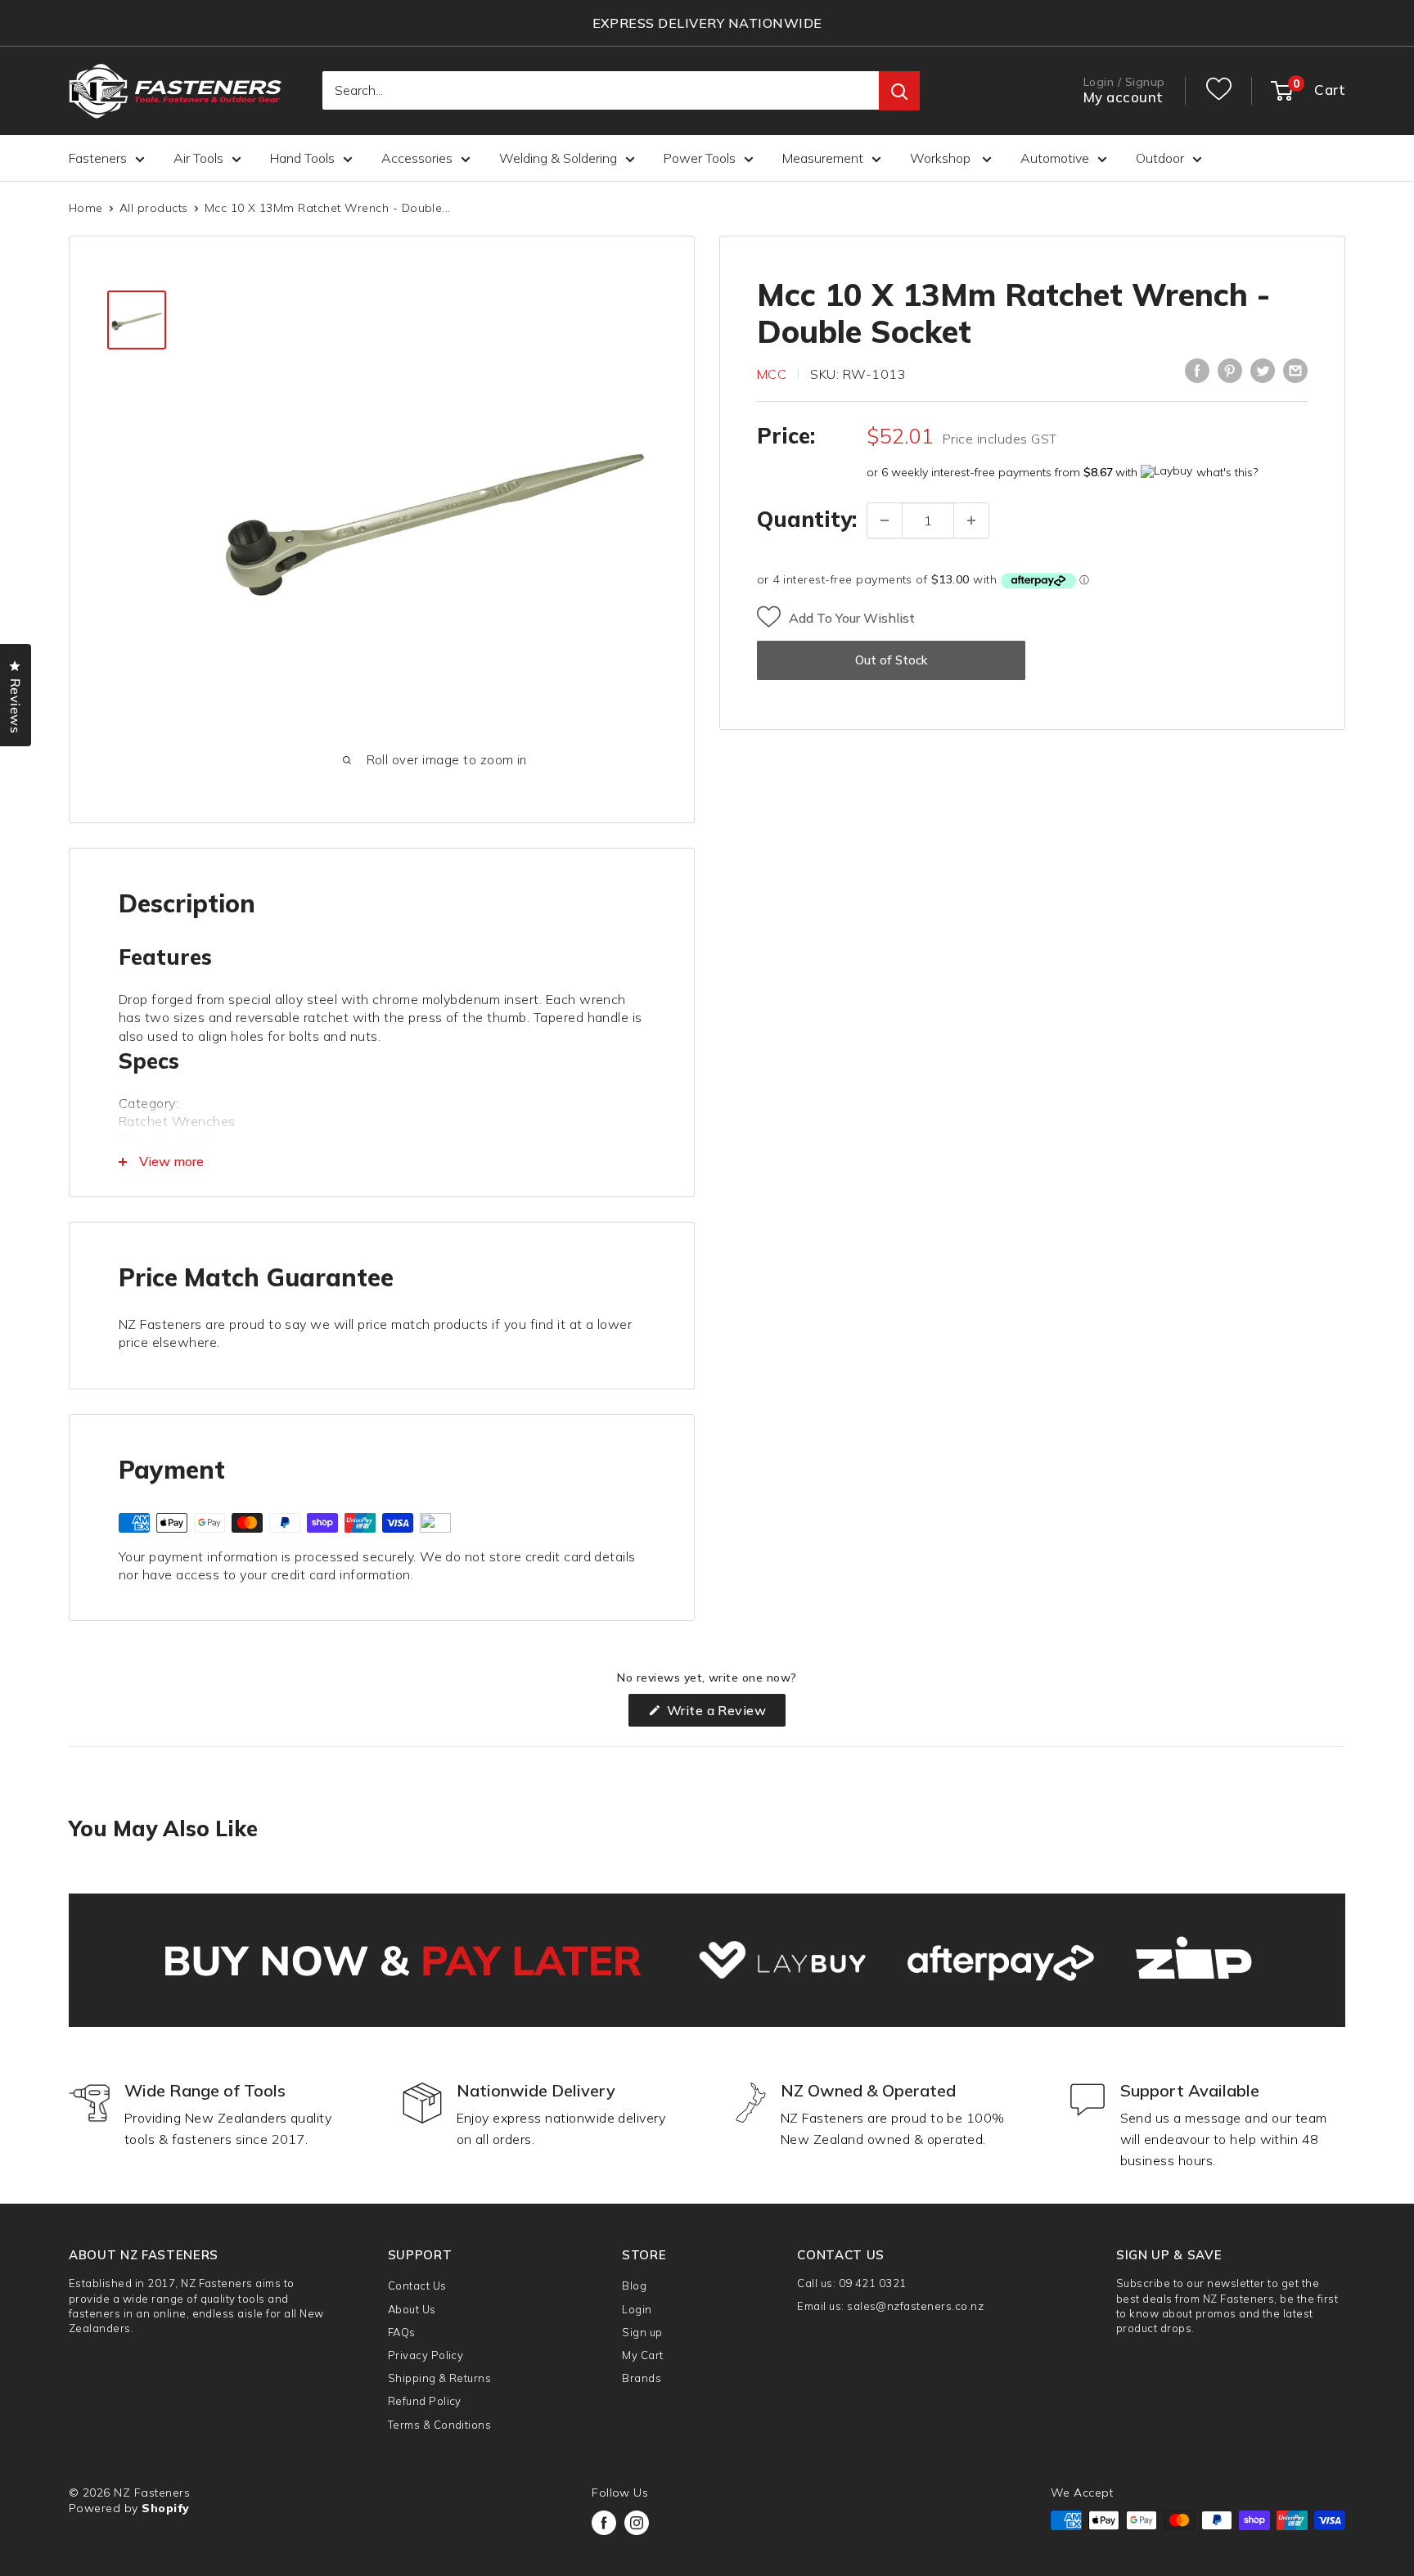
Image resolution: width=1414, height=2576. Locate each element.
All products (154, 208)
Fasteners (98, 158)
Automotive (1055, 158)
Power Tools (700, 158)
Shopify (165, 2508)
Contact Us (417, 2286)
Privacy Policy (426, 2355)
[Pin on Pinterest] (1230, 371)
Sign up (642, 2332)
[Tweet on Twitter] (1263, 371)
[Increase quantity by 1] (971, 520)
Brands (642, 2378)
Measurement (823, 158)
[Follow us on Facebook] (604, 2523)
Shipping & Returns (440, 2378)
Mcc (772, 374)
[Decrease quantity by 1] (885, 520)
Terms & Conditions (440, 2425)
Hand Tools (302, 158)
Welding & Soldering (558, 158)
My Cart (642, 2355)
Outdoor (1160, 158)
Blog (634, 2286)
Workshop (942, 158)
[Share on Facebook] (1197, 371)
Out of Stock (891, 661)
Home (86, 208)
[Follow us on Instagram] (637, 2523)
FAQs (402, 2332)
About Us (412, 2309)
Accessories (417, 158)
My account (1124, 98)
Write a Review (724, 1714)
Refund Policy (425, 2401)
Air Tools (198, 158)
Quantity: (807, 520)
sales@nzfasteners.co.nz (915, 2306)
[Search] (899, 92)
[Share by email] (1295, 371)
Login (637, 2309)
